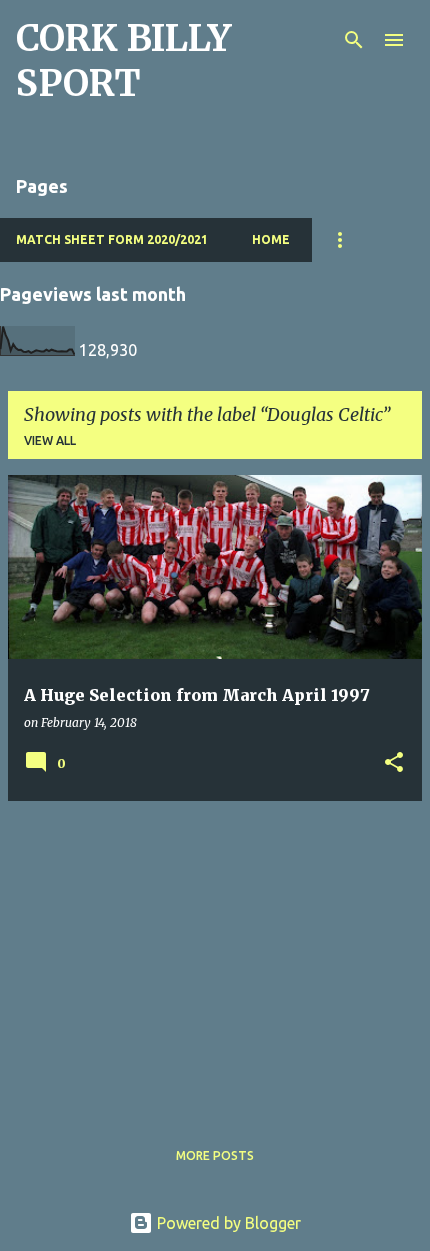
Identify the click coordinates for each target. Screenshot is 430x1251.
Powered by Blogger (227, 1223)
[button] (394, 763)
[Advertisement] (215, 957)
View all (50, 440)
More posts (215, 1155)
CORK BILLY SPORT (123, 61)
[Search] (354, 40)
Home (271, 239)
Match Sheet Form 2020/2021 (112, 239)
